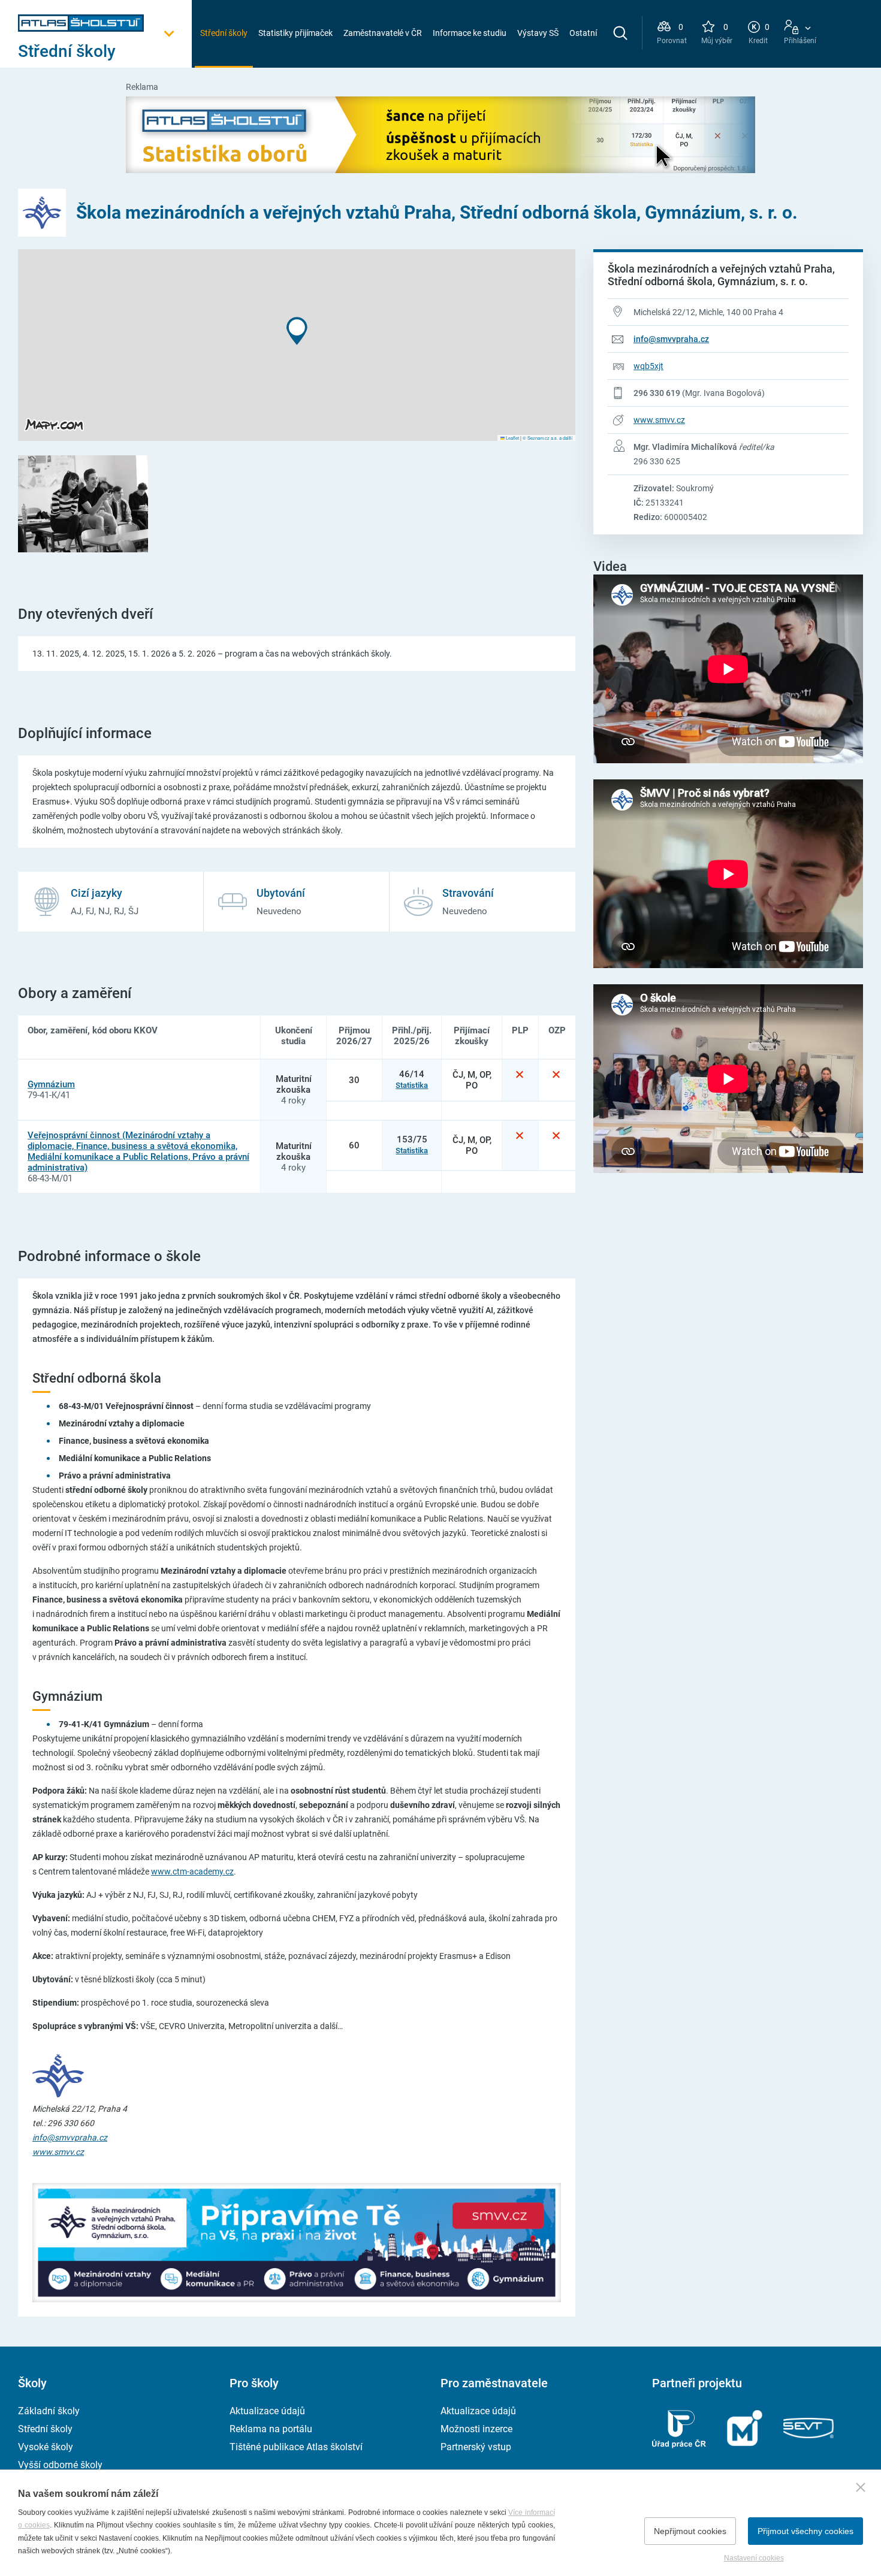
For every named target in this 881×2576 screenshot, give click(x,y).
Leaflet (512, 438)
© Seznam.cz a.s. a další (547, 438)
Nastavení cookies (754, 2558)
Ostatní (583, 33)
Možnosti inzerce (476, 2429)
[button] (297, 331)
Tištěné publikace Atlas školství (296, 2447)
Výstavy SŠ (538, 33)
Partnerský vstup (476, 2447)
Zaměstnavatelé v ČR (383, 33)
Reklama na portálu (271, 2429)
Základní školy (49, 2411)
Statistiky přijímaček (295, 33)
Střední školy (224, 33)
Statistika (412, 1085)
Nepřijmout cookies (690, 2531)
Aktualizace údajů (267, 2411)
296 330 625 (657, 461)
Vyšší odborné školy (60, 2465)
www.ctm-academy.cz (192, 1871)
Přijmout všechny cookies (805, 2531)
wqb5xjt (648, 366)
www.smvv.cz (659, 420)
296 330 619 (657, 393)
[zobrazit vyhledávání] (620, 33)
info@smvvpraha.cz (671, 339)
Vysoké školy (46, 2447)
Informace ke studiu (470, 33)
